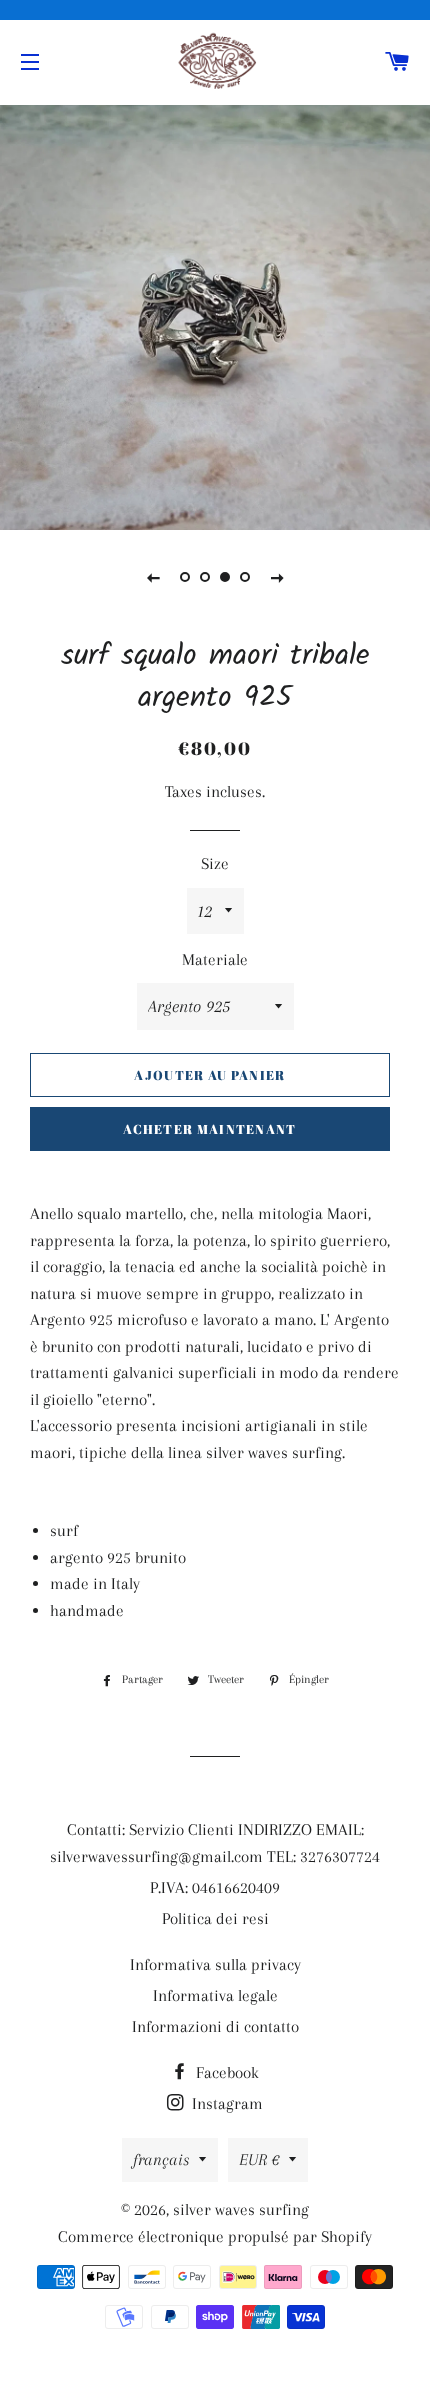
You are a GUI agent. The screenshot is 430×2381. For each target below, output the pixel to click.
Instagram (225, 2103)
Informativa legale (215, 1995)
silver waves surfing (241, 2209)
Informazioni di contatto (215, 2026)
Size (215, 863)
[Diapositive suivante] (277, 577)
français (161, 2159)
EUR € (259, 2159)
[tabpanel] (215, 315)
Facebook (225, 2072)
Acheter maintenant (209, 1129)
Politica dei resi (215, 1918)
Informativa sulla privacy (215, 1964)
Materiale (215, 959)
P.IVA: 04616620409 (215, 1887)
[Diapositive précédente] (153, 577)
